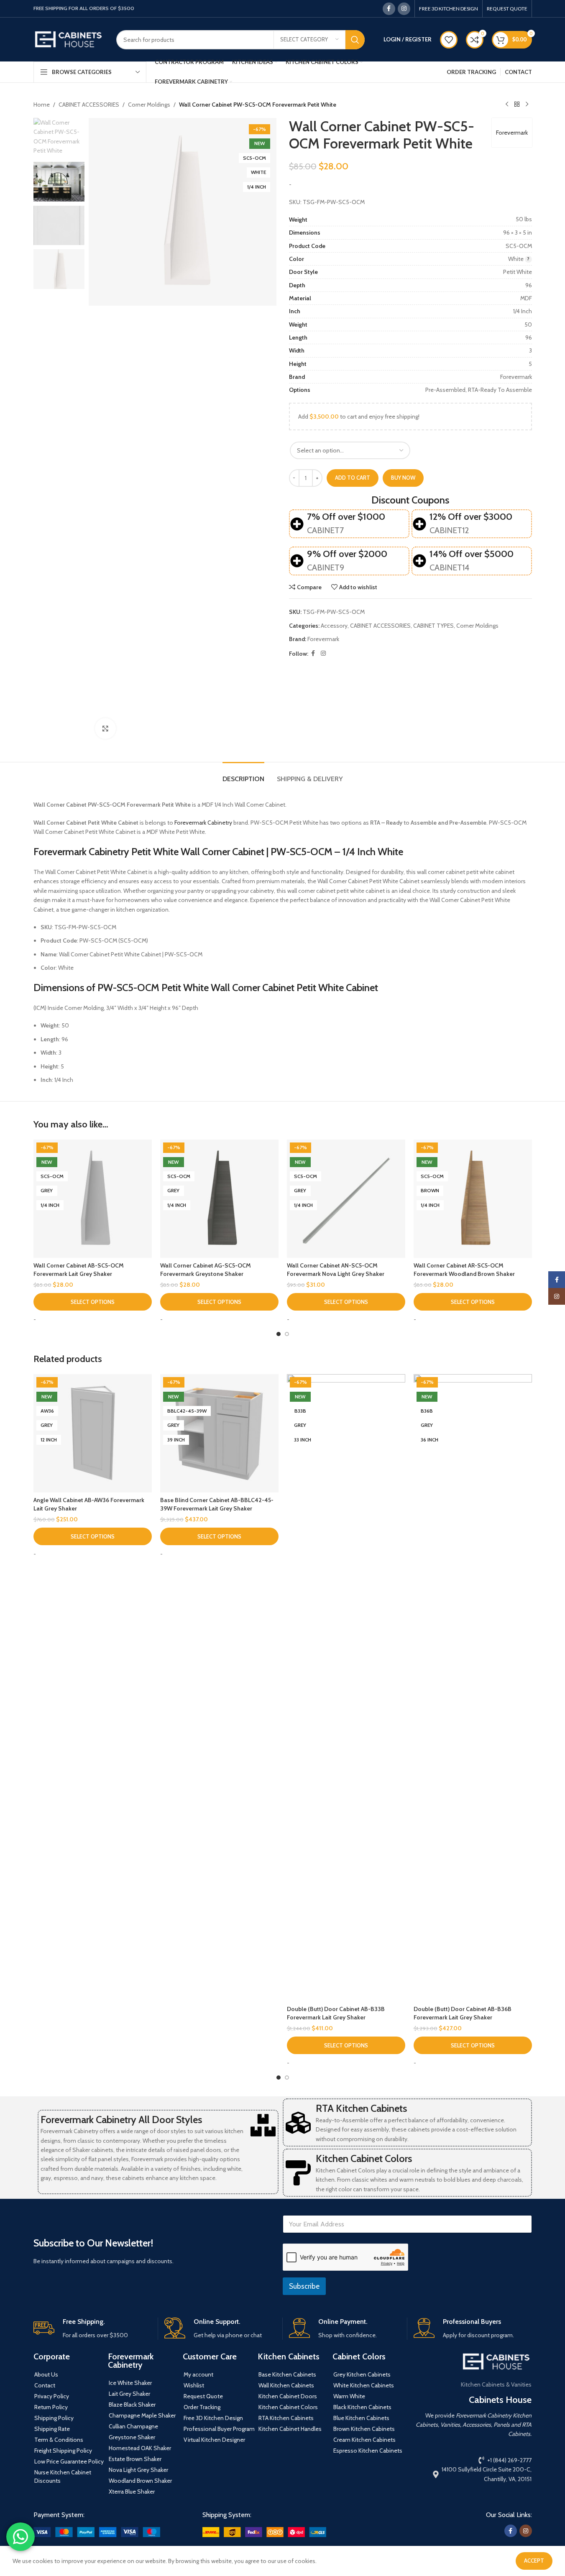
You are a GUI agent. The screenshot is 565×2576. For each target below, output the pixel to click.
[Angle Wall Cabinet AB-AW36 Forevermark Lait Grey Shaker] (93, 1433)
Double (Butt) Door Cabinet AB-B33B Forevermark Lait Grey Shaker (336, 2013)
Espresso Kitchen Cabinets (368, 2451)
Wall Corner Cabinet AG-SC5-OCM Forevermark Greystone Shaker (206, 1270)
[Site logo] (69, 39)
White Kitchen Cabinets (364, 2385)
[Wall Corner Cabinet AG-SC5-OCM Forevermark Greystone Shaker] (219, 1199)
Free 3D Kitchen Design (213, 2418)
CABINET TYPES (433, 626)
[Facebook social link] (389, 9)
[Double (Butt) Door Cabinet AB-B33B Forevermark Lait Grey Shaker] (346, 1688)
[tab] (243, 775)
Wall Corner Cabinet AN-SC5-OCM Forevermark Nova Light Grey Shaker (336, 1270)
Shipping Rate (52, 2429)
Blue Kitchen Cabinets (361, 2418)
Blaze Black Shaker (132, 2405)
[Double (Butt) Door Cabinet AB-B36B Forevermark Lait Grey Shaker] (473, 1688)
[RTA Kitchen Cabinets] (298, 2123)
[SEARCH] (355, 40)
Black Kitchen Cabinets (362, 2407)
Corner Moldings (149, 105)
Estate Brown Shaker (135, 2459)
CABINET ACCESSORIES (89, 105)
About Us (46, 2374)
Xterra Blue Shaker (132, 2492)
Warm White (349, 2396)
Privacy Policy (52, 2396)
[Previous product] (507, 105)
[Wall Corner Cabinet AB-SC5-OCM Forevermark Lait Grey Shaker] (93, 1199)
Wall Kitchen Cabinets (286, 2385)
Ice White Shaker (130, 2383)
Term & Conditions (59, 2440)
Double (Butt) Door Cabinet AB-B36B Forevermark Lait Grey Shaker (463, 2013)
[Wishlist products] (449, 40)
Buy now (403, 478)
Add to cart (353, 478)
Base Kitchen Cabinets (287, 2374)
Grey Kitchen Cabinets (362, 2374)
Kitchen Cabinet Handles (290, 2429)
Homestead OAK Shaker (140, 2448)
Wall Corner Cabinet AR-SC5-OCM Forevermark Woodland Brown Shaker (464, 1270)
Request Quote (203, 2396)
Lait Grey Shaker (129, 2394)
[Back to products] (517, 105)
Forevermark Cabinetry (203, 823)
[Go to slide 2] (287, 1334)
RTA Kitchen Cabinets (361, 2108)
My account (198, 2374)
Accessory (334, 626)
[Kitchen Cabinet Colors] (298, 2173)
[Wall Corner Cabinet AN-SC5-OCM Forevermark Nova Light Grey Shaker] (346, 1199)
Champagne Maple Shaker (142, 2415)
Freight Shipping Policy (63, 2451)
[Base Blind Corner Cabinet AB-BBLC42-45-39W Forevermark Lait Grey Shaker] (219, 1433)
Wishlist (194, 2385)
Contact (45, 2385)
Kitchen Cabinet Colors (364, 2158)
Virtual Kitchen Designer (214, 2440)
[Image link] (97, 2531)
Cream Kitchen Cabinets (364, 2440)
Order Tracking (202, 2407)
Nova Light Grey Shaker (138, 2470)
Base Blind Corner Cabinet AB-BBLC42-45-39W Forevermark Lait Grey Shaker (217, 1504)
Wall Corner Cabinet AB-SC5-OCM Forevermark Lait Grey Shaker (79, 1270)
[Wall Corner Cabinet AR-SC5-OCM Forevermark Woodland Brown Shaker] (473, 1199)
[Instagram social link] (404, 9)
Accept (534, 2561)
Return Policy (51, 2407)
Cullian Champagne (133, 2426)
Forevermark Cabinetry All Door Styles (121, 2120)
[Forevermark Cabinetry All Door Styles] (263, 2125)
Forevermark (512, 133)
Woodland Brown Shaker (140, 2481)
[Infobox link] (92, 2329)
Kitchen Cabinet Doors (288, 2396)
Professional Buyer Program (219, 2429)
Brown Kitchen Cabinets (364, 2429)
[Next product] (527, 105)
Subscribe (304, 2286)
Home (42, 105)
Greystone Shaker (132, 2437)
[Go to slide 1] (279, 1334)
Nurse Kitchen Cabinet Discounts (63, 2476)
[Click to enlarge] (105, 728)
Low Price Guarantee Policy (69, 2461)
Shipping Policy (54, 2418)
